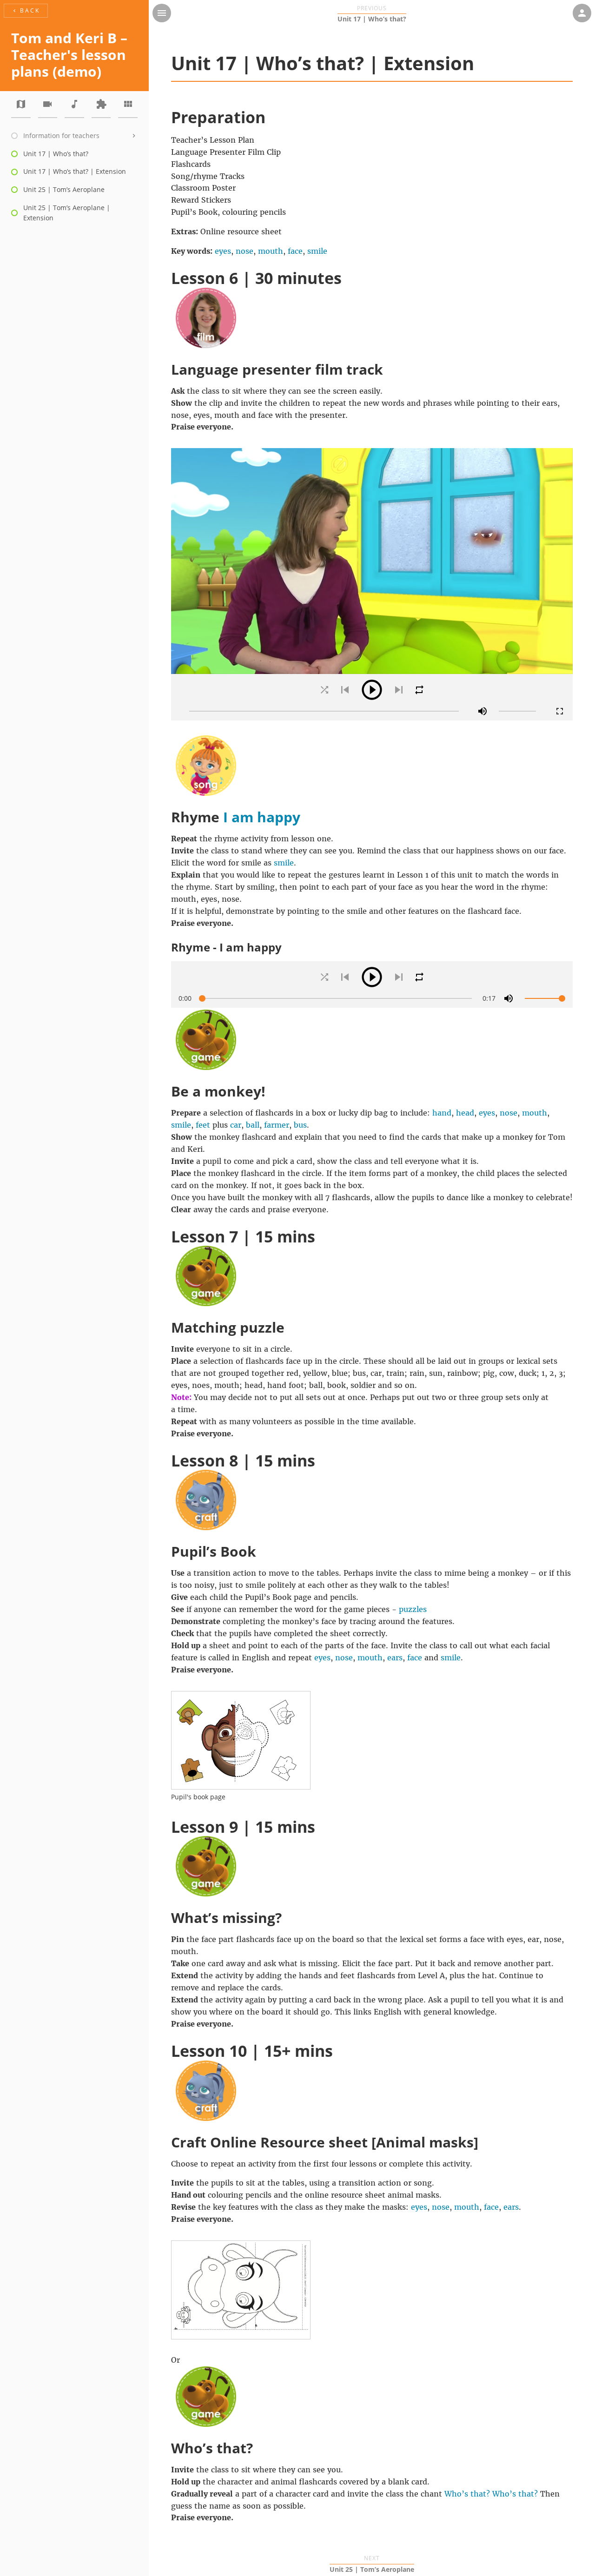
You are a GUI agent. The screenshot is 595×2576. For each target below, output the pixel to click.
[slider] (324, 711)
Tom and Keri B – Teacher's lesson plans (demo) (69, 55)
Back (26, 10)
